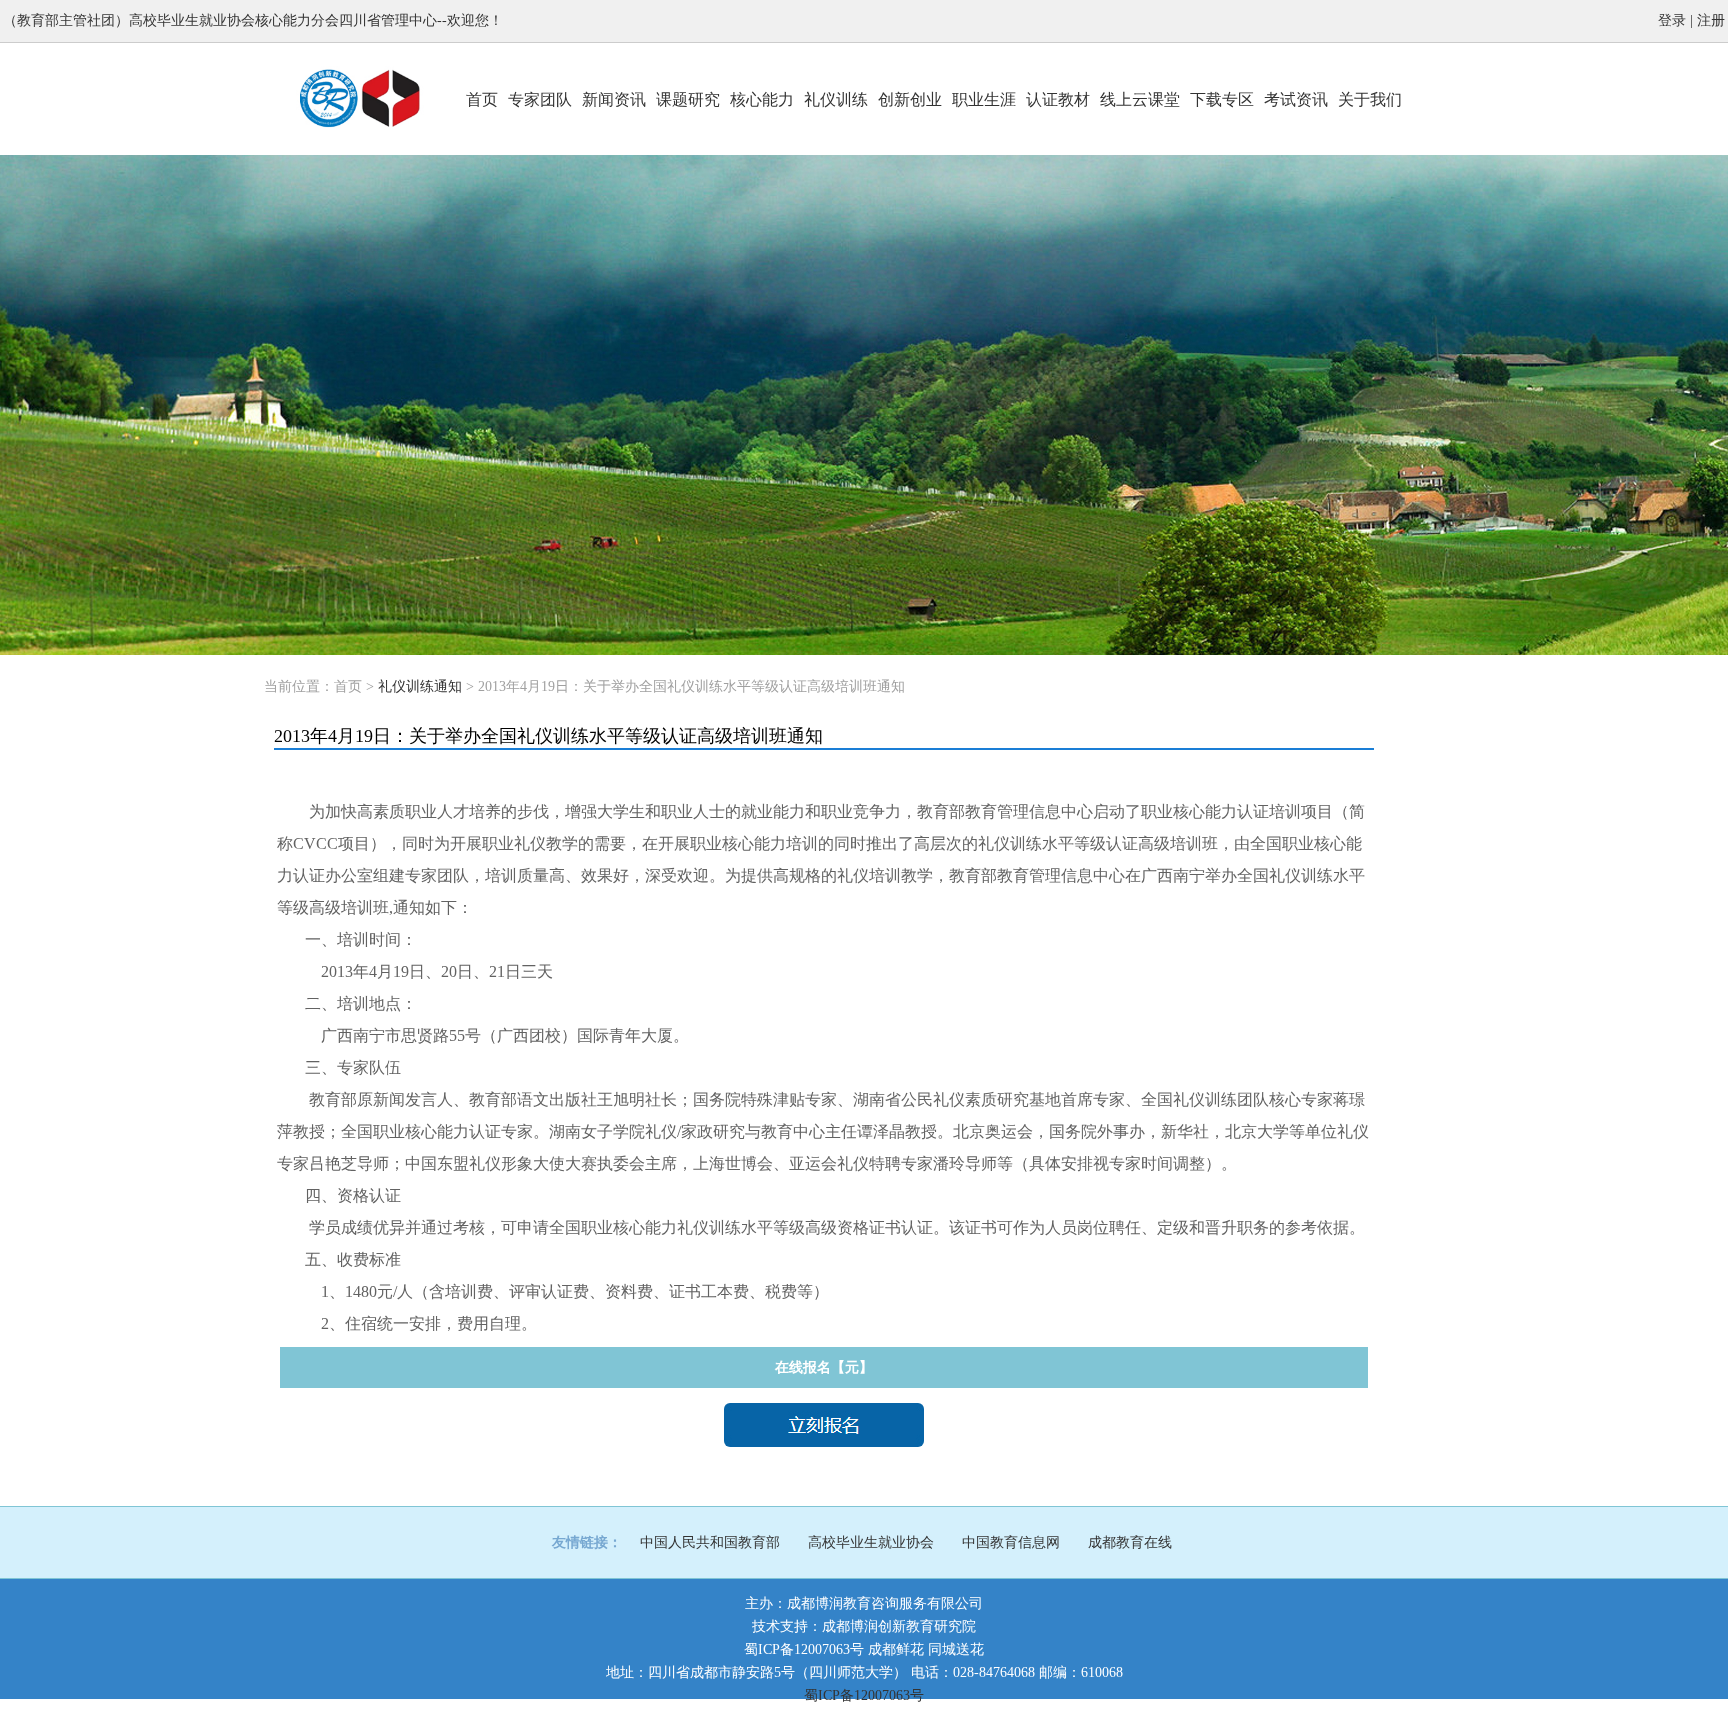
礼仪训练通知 (420, 686)
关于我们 (1370, 99)
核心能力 (762, 99)
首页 (482, 99)
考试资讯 (1296, 99)
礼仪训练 (836, 99)
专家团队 (540, 99)
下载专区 (1222, 99)
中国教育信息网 (1011, 1542)
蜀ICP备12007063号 (804, 1649)
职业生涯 (984, 99)
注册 (1711, 20)
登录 (1672, 20)
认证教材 (1058, 99)
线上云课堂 (1140, 99)
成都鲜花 (896, 1649)
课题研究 (688, 99)
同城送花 (956, 1649)
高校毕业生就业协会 (871, 1542)
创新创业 (910, 99)
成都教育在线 (1130, 1542)
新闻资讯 (614, 99)
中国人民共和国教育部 (710, 1542)
